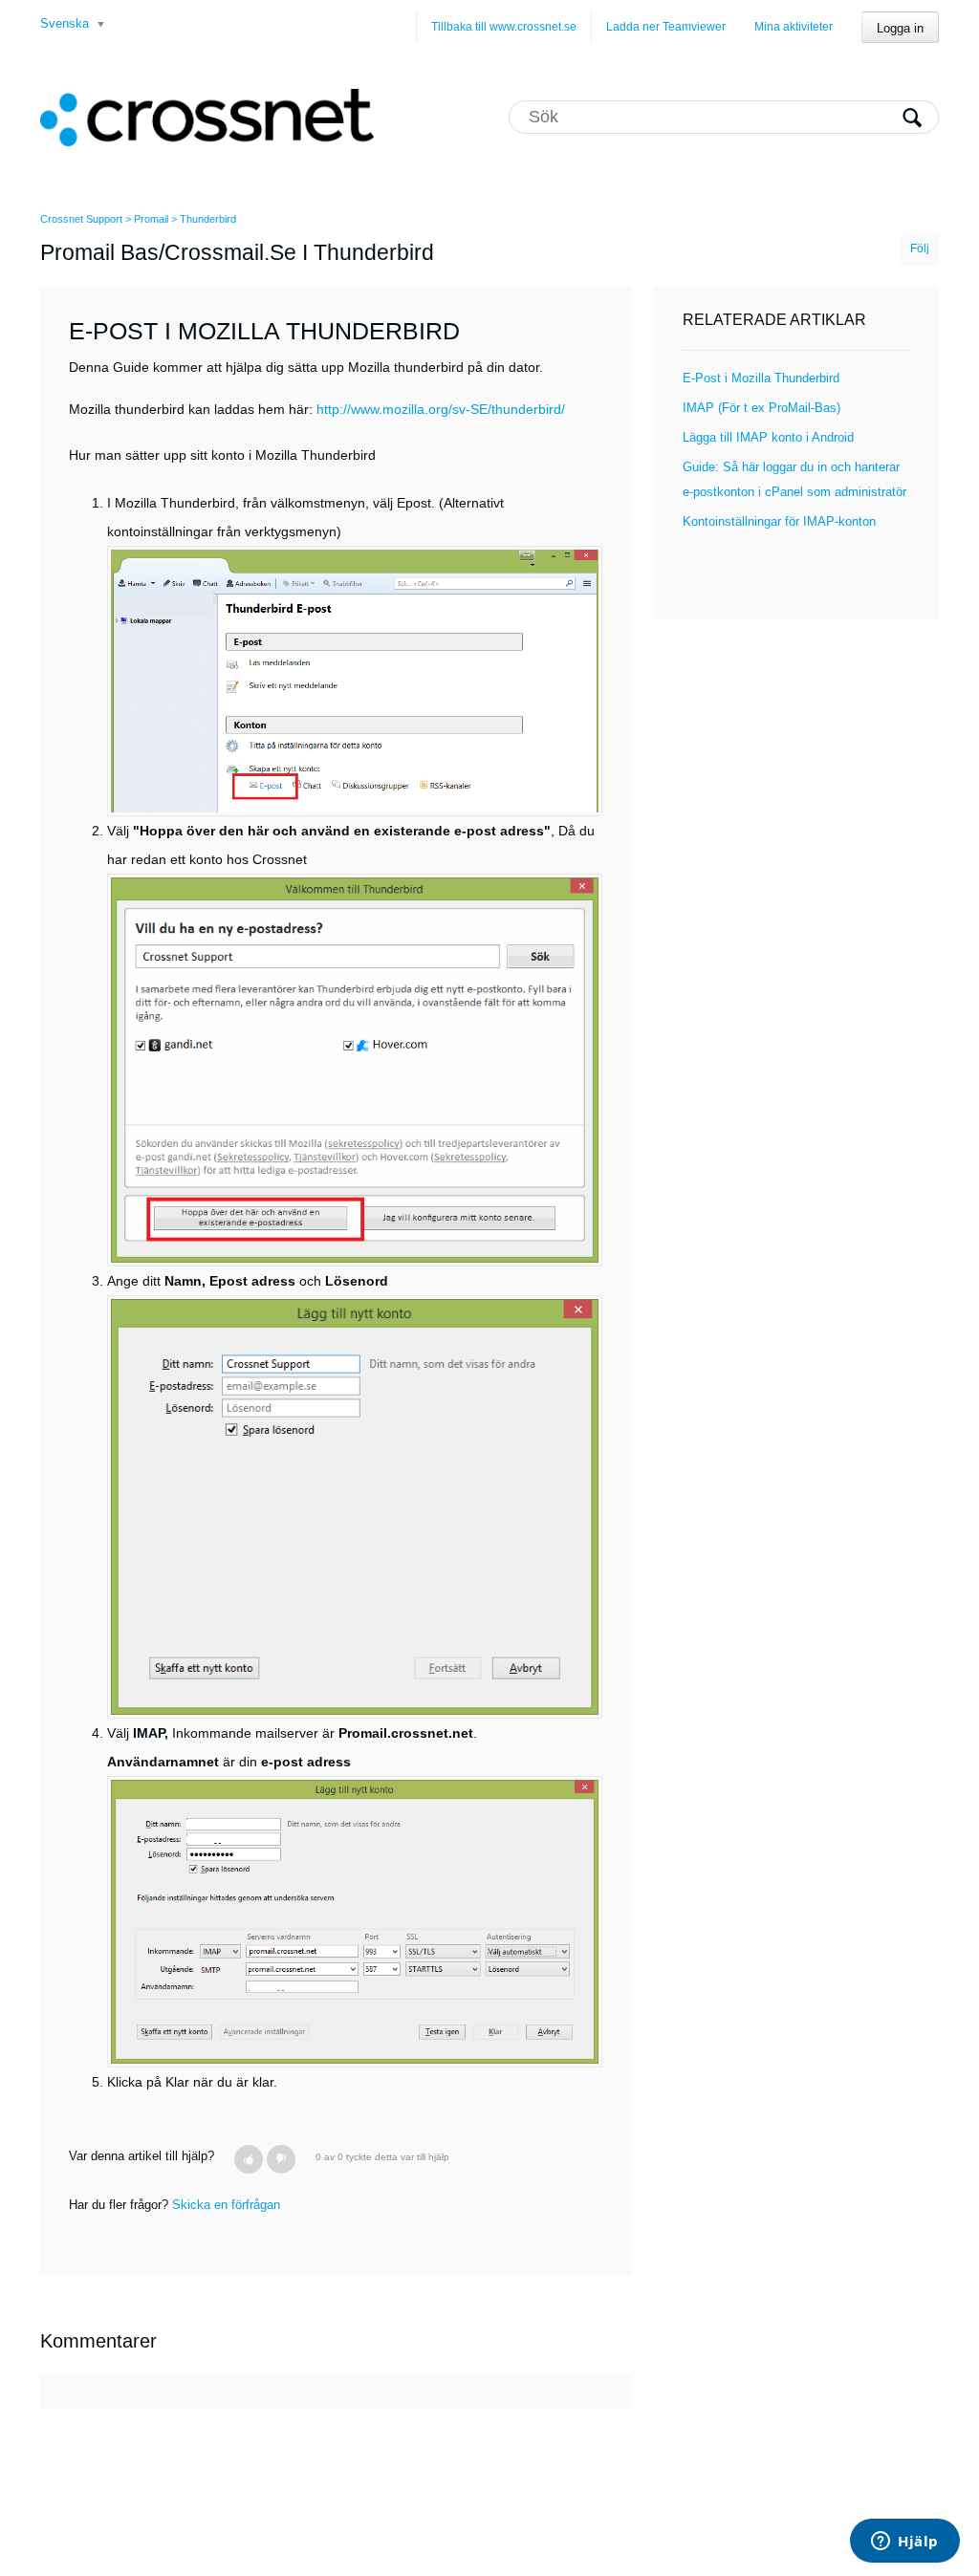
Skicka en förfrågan (226, 2205)
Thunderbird (208, 219)
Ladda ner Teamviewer (666, 27)
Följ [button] (920, 249)
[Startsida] (207, 117)
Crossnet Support (81, 219)
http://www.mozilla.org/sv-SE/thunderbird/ (441, 409)
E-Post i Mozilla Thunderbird (761, 378)
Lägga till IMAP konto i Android (768, 437)
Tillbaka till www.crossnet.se (504, 27)
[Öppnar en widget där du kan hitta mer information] (905, 2543)
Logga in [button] (900, 28)
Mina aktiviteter (794, 27)
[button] (249, 2159)
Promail (151, 219)
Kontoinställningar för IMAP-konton (779, 521)
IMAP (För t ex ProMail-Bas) (761, 408)
